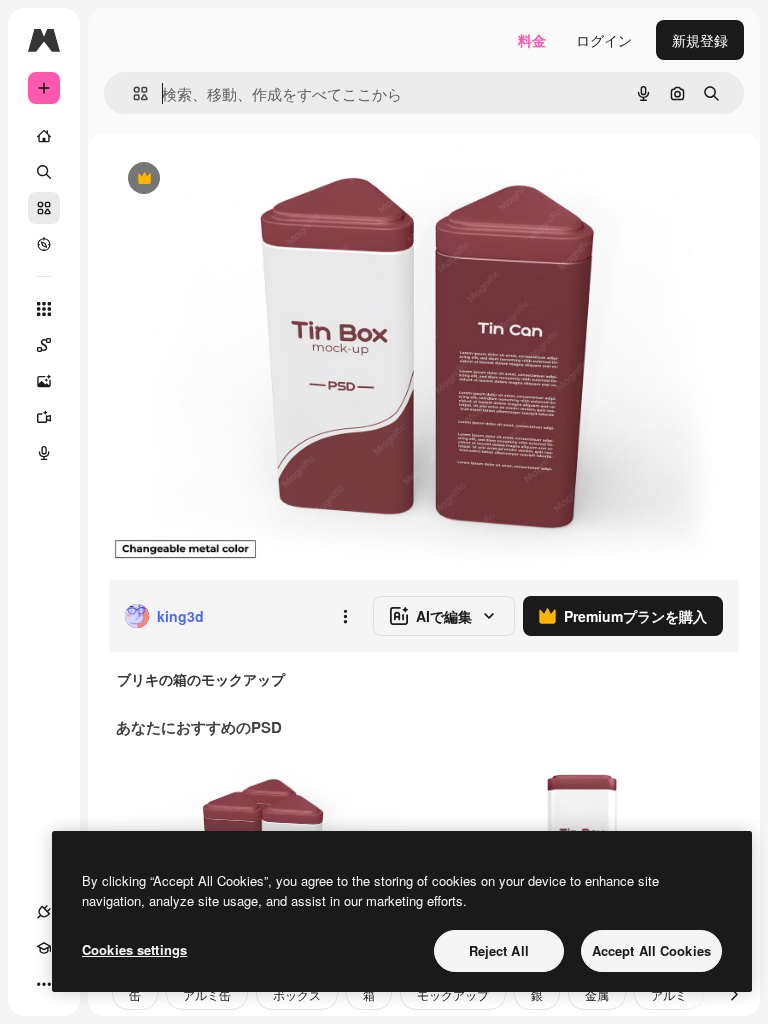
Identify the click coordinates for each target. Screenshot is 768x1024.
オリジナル (245, 179)
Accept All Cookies (651, 950)
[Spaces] (44, 345)
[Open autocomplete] (132, 93)
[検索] (44, 172)
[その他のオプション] (345, 616)
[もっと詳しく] (44, 244)
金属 (597, 994)
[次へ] (734, 994)
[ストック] (44, 208)
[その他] (44, 984)
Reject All (499, 950)
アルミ (669, 994)
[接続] (44, 912)
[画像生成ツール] (44, 381)
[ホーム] (44, 136)
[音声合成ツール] (44, 453)
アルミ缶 (207, 994)
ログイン (604, 40)
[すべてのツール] (44, 309)
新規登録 (700, 40)
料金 (532, 40)
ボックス (297, 994)
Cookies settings (134, 949)
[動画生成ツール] (44, 417)
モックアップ (453, 994)
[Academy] (44, 948)
